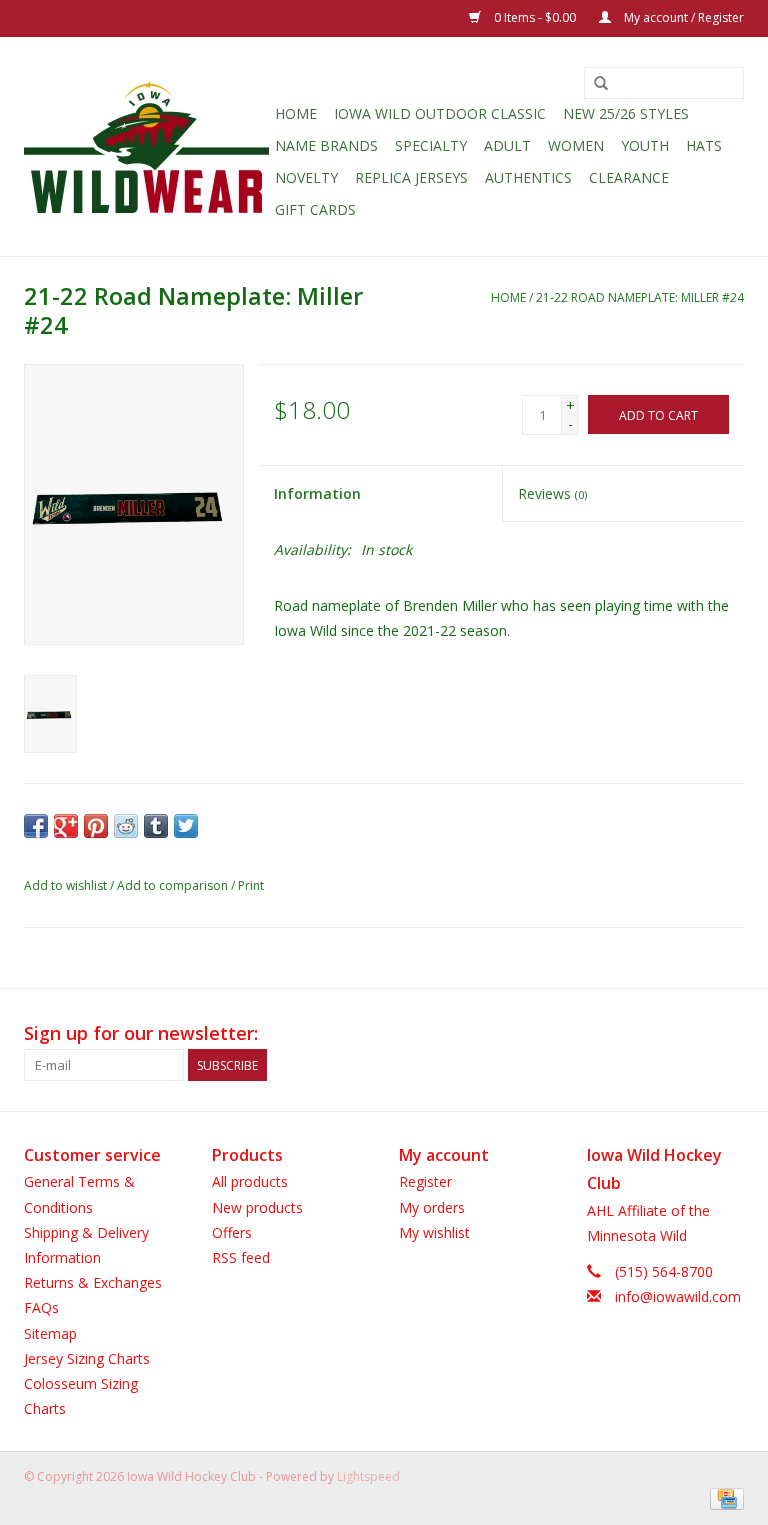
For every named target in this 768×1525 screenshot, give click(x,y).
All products (250, 1181)
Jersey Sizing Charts (87, 1358)
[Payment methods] (723, 1497)
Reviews (552, 493)
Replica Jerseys (411, 177)
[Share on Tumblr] (156, 826)
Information (317, 493)
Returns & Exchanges (93, 1282)
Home (296, 113)
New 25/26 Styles (626, 113)
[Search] (601, 84)
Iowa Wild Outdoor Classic (440, 113)
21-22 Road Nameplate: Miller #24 (640, 297)
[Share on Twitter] (186, 826)
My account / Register (682, 17)
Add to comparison (174, 885)
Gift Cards (315, 209)
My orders (432, 1207)
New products (257, 1207)
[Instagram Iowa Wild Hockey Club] (728, 1034)
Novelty (306, 177)
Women (576, 145)
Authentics (528, 177)
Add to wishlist (65, 885)
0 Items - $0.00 (535, 17)
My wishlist (434, 1232)
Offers (232, 1232)
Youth (645, 145)
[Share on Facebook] (36, 826)
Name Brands (326, 145)
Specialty (431, 145)
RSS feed (241, 1257)
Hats (704, 145)
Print (251, 885)
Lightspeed (368, 1476)
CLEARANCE (629, 177)
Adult (507, 145)
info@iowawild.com (678, 1296)
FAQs (41, 1307)
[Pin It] (96, 826)
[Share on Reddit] (126, 826)
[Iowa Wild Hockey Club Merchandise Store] (146, 147)
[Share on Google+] (66, 826)
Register (425, 1181)
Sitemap (50, 1333)
